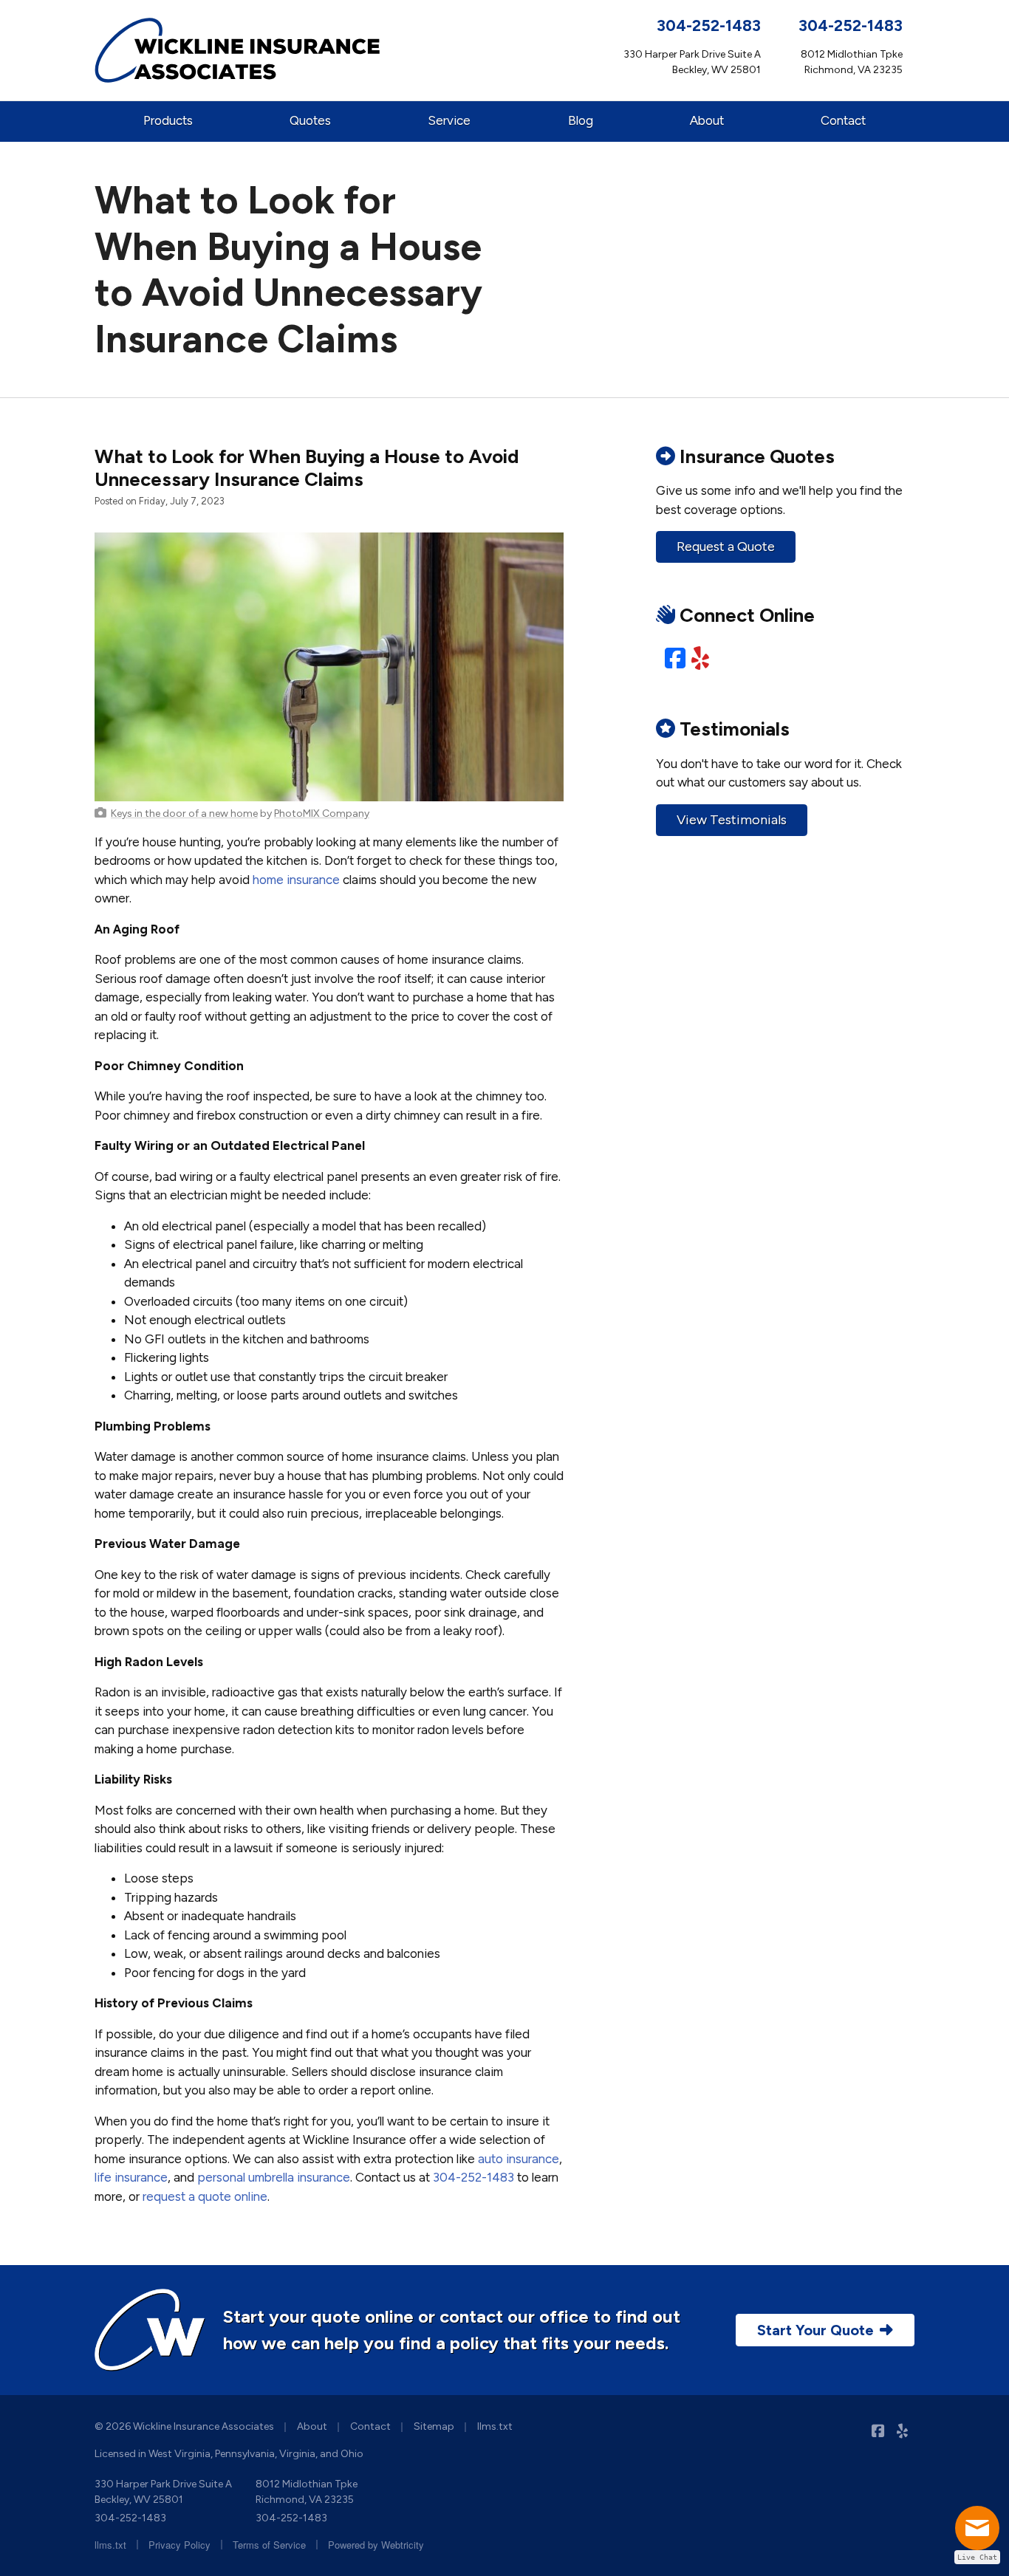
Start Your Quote (815, 2330)
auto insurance (519, 2159)
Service (449, 120)
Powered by (376, 2545)
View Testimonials (732, 820)
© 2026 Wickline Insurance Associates (184, 2426)
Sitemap (434, 2426)
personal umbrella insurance (274, 2177)
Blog (581, 120)
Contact (843, 120)
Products (168, 120)
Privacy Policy (179, 2545)
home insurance (296, 880)
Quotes (310, 120)
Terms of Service (269, 2545)
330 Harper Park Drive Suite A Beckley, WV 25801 (163, 2492)
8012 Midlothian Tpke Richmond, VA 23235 (307, 2492)
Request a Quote (726, 547)
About (707, 120)
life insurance (131, 2177)
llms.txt (495, 2426)
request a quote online (205, 2196)
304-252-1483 (709, 25)
